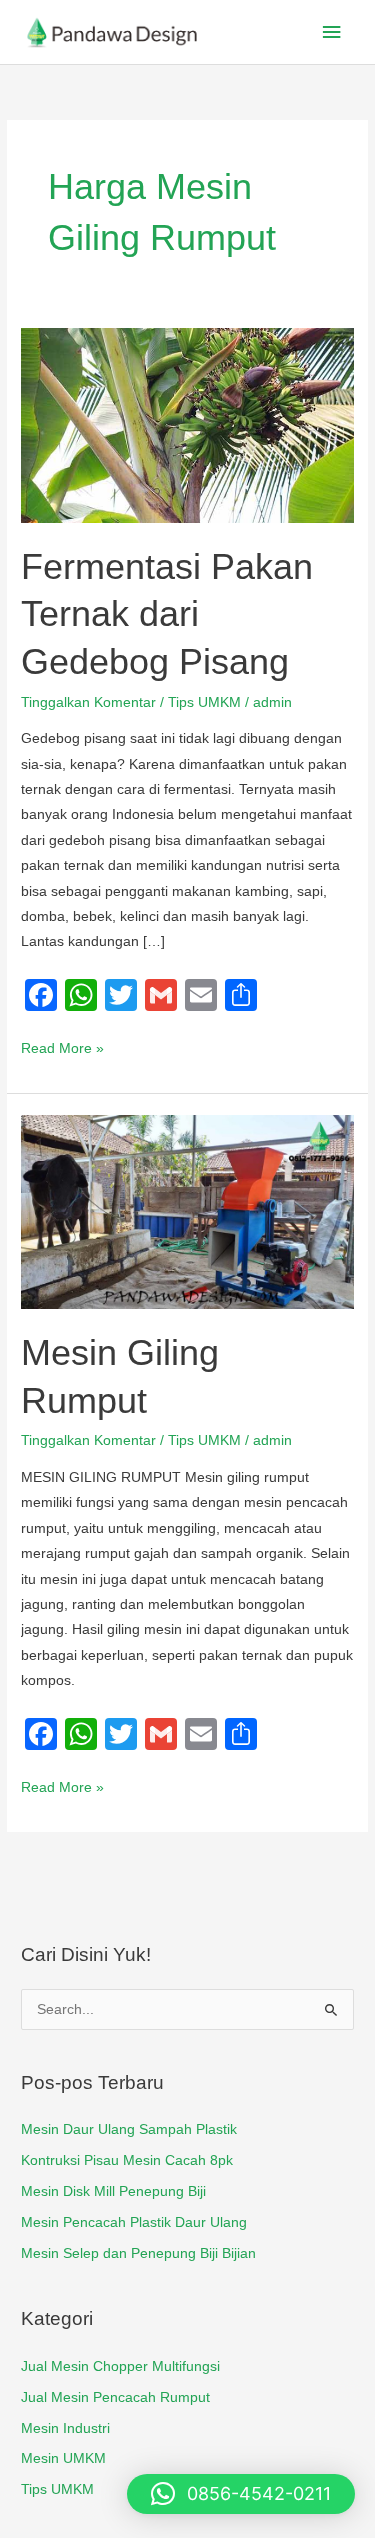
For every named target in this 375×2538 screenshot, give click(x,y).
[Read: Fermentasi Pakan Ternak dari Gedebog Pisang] (187, 424)
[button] (241, 2494)
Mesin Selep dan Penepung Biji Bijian (138, 2253)
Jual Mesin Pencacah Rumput (115, 2397)
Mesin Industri (65, 2428)
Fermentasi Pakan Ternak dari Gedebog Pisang (167, 614)
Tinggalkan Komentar (88, 702)
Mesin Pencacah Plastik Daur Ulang (134, 2222)
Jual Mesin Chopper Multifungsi (120, 2366)
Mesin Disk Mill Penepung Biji (113, 2191)
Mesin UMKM (63, 2458)
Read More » (62, 1046)
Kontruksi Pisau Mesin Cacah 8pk (127, 2160)
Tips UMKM (204, 702)
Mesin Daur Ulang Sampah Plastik (129, 2129)
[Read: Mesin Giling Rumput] (187, 1210)
